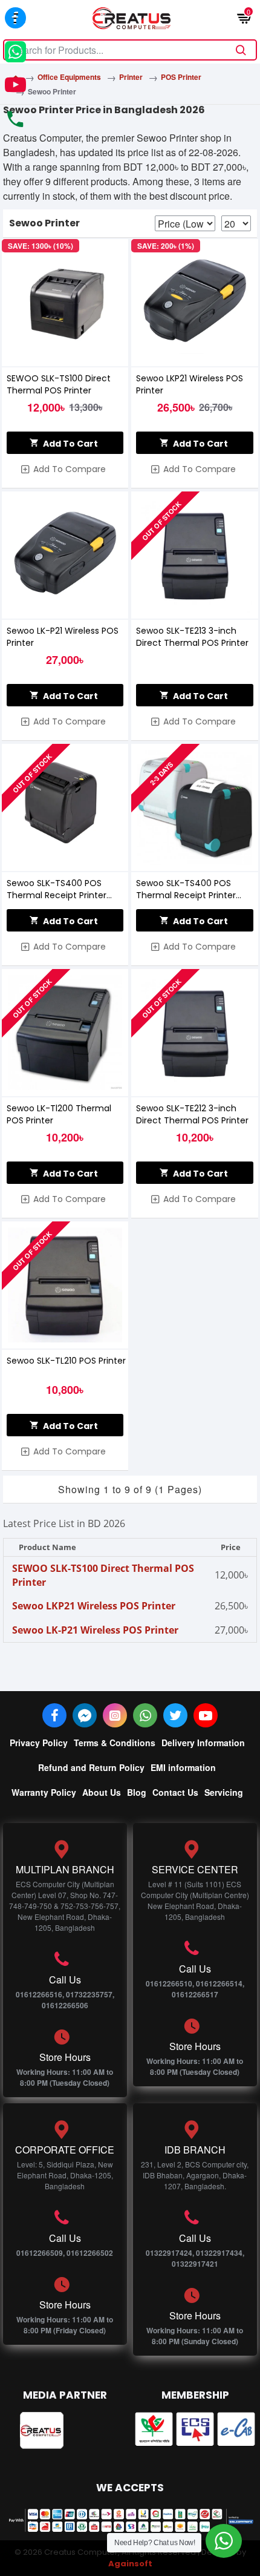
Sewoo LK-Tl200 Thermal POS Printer (59, 1114)
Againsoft (130, 2564)
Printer (131, 77)
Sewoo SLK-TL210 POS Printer (66, 1361)
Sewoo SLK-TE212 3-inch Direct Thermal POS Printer (192, 1114)
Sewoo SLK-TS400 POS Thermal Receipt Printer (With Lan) (57, 889)
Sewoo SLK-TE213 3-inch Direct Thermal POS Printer (192, 637)
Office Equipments (69, 77)
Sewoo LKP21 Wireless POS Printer (190, 384)
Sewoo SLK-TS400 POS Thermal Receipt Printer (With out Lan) (186, 889)
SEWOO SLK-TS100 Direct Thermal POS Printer (59, 384)
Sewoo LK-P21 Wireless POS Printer (63, 637)
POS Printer (181, 77)
